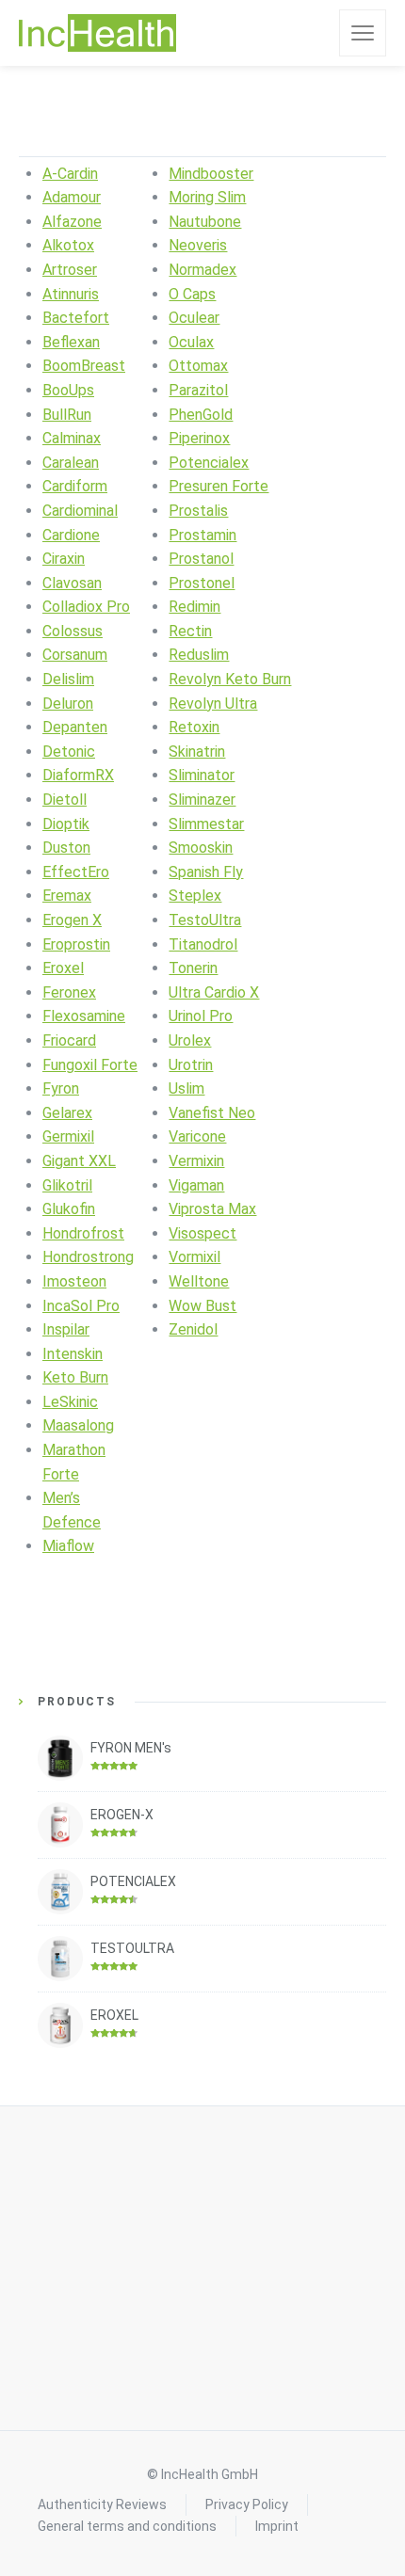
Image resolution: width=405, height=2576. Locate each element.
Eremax (67, 896)
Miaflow (68, 1546)
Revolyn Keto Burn (230, 679)
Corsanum (75, 655)
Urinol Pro (201, 1016)
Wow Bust (202, 1306)
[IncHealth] (97, 33)
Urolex (190, 1040)
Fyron (61, 1088)
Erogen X (72, 920)
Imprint (277, 2526)
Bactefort (76, 318)
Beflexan (71, 342)
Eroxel (63, 968)
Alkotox (68, 245)
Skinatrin (197, 752)
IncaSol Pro (81, 1306)
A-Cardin (70, 174)
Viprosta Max (212, 1209)
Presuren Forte (219, 486)
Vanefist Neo (212, 1113)
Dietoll (65, 800)
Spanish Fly (206, 872)
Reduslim (199, 655)
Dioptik (66, 824)
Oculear (194, 318)
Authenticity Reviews (102, 2504)
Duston (66, 848)
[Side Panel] (363, 33)
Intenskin (73, 1354)
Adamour (72, 197)
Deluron (68, 704)
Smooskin (201, 848)
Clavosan (72, 583)
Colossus (73, 631)
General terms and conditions (127, 2526)
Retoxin (194, 727)
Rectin (190, 631)
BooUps (68, 390)
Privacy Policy (247, 2504)
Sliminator (202, 775)
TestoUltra (205, 920)
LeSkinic (70, 1402)
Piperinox (199, 438)
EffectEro (76, 872)
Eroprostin (76, 944)
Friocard (69, 1040)
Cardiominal (80, 511)
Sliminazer (202, 800)
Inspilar (66, 1329)
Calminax (72, 438)
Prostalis (198, 511)
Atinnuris (71, 294)
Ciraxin (64, 559)
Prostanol (201, 559)
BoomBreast (84, 366)
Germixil (68, 1136)
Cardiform (75, 486)
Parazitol (198, 390)
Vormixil (194, 1257)
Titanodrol (203, 944)
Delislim (68, 679)
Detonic (69, 752)
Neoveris (198, 245)
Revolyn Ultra (213, 704)
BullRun (67, 415)
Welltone (199, 1281)
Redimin (194, 607)
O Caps (192, 294)
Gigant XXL (79, 1161)
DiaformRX (78, 775)
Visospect (202, 1233)
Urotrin (191, 1065)
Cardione (71, 535)
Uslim (186, 1088)
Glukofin (69, 1209)
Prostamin (202, 535)
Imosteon (74, 1281)
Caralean (71, 463)
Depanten (75, 727)
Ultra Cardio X (214, 992)
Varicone (197, 1136)
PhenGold (201, 415)
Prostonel (202, 583)
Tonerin (193, 968)
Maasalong (78, 1425)
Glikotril (67, 1185)
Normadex (202, 270)
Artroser (70, 270)
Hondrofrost (83, 1233)
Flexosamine (84, 1016)
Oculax (191, 342)
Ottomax (198, 366)
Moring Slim (207, 197)
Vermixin (196, 1161)
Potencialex (209, 463)
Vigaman (196, 1185)
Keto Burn (75, 1377)
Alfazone (72, 222)
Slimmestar (206, 824)
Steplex (195, 896)
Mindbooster (211, 174)
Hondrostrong (88, 1257)
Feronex (69, 992)
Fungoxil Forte (90, 1065)
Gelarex (67, 1113)
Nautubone (205, 222)
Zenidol (193, 1329)
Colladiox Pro (86, 607)
